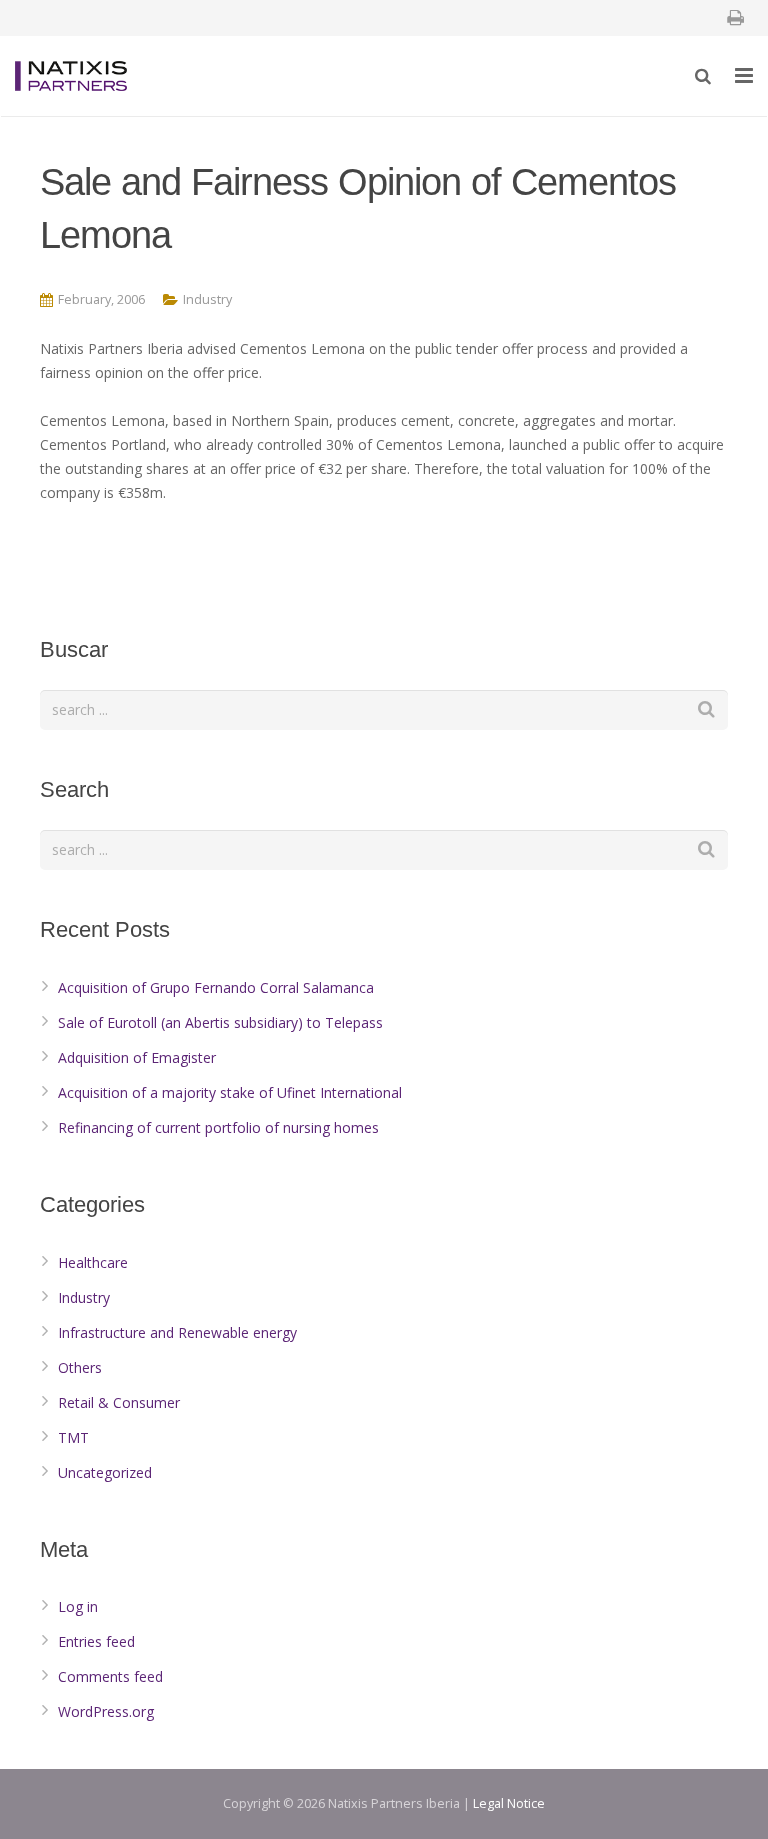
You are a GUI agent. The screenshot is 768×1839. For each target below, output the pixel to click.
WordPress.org (106, 1711)
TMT (73, 1437)
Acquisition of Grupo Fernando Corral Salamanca (216, 987)
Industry (207, 299)
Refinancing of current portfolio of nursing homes (218, 1127)
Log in (78, 1606)
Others (80, 1367)
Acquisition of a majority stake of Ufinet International (230, 1092)
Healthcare (93, 1262)
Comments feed (110, 1676)
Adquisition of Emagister (137, 1057)
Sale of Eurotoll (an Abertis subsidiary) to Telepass (220, 1022)
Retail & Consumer (119, 1402)
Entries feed (96, 1641)
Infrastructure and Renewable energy (177, 1332)
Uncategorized (105, 1472)
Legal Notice (509, 1803)
